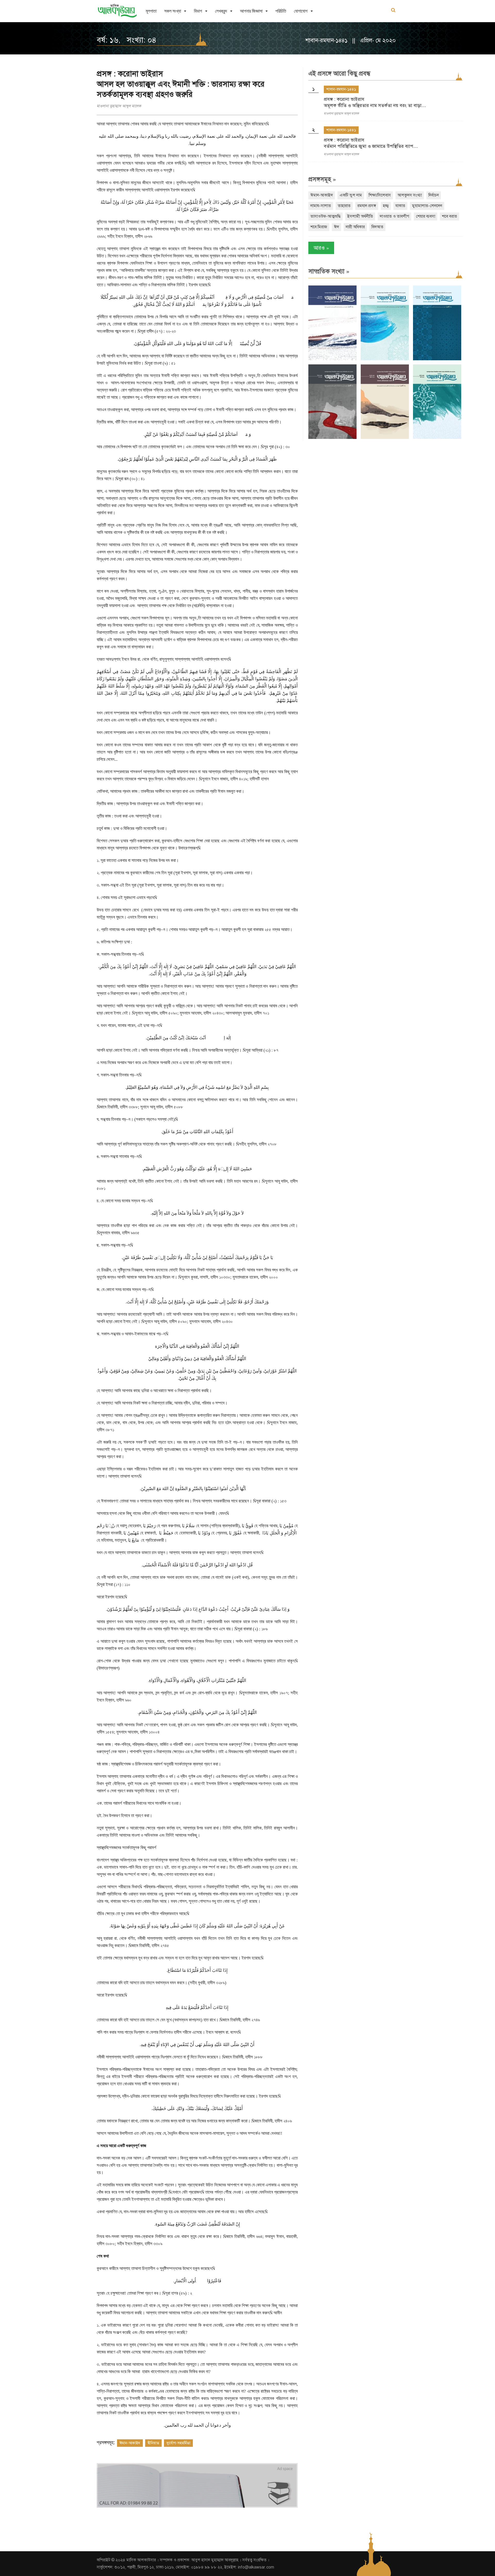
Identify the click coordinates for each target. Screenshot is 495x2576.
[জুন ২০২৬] (437, 359)
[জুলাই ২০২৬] (385, 359)
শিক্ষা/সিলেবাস (380, 195)
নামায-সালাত (321, 206)
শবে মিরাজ (319, 227)
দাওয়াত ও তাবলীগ (394, 216)
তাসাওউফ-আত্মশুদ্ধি (325, 216)
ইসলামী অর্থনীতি (360, 216)
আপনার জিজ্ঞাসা (251, 11)
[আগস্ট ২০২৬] (332, 359)
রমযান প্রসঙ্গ (367, 206)
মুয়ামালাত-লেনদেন (427, 206)
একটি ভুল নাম (351, 195)
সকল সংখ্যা (173, 11)
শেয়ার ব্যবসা (426, 216)
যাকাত (400, 206)
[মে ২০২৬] (332, 438)
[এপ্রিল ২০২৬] (385, 438)
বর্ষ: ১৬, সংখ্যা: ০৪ (127, 40)
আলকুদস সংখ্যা (410, 195)
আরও (321, 248)
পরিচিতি (281, 11)
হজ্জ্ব (386, 206)
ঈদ (336, 227)
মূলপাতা (151, 11)
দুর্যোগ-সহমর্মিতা (178, 2443)
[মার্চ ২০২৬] (437, 438)
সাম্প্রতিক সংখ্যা (329, 271)
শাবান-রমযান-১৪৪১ (341, 89)
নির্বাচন (434, 195)
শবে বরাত (449, 216)
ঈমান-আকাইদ (130, 2443)
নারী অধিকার (355, 227)
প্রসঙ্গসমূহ (322, 179)
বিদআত (377, 227)
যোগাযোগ (301, 11)
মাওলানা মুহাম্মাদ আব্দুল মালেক (119, 106)
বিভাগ (198, 11)
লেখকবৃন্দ (221, 11)
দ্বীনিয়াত (153, 2443)
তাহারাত (344, 206)
